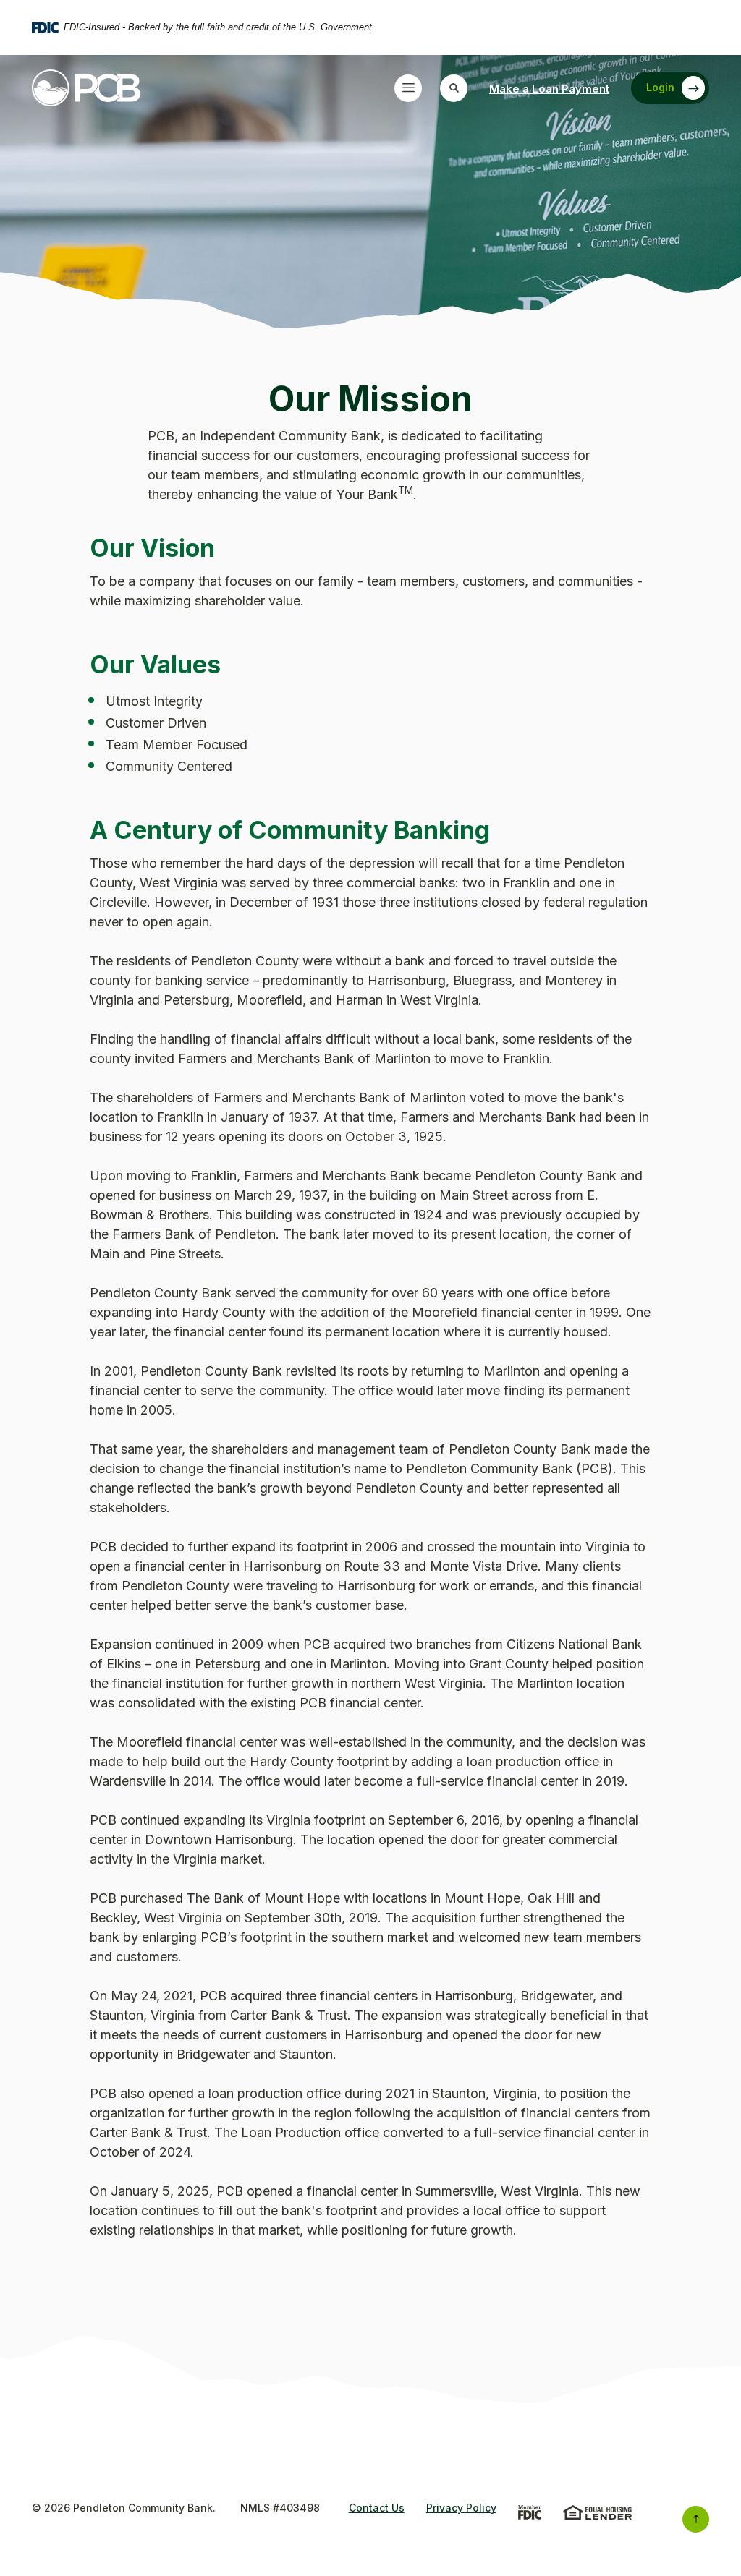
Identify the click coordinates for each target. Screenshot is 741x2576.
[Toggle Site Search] (454, 88)
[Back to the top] (696, 2519)
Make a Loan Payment (549, 88)
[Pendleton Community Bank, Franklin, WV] (86, 88)
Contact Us (377, 2508)
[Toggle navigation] (408, 88)
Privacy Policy (461, 2508)
